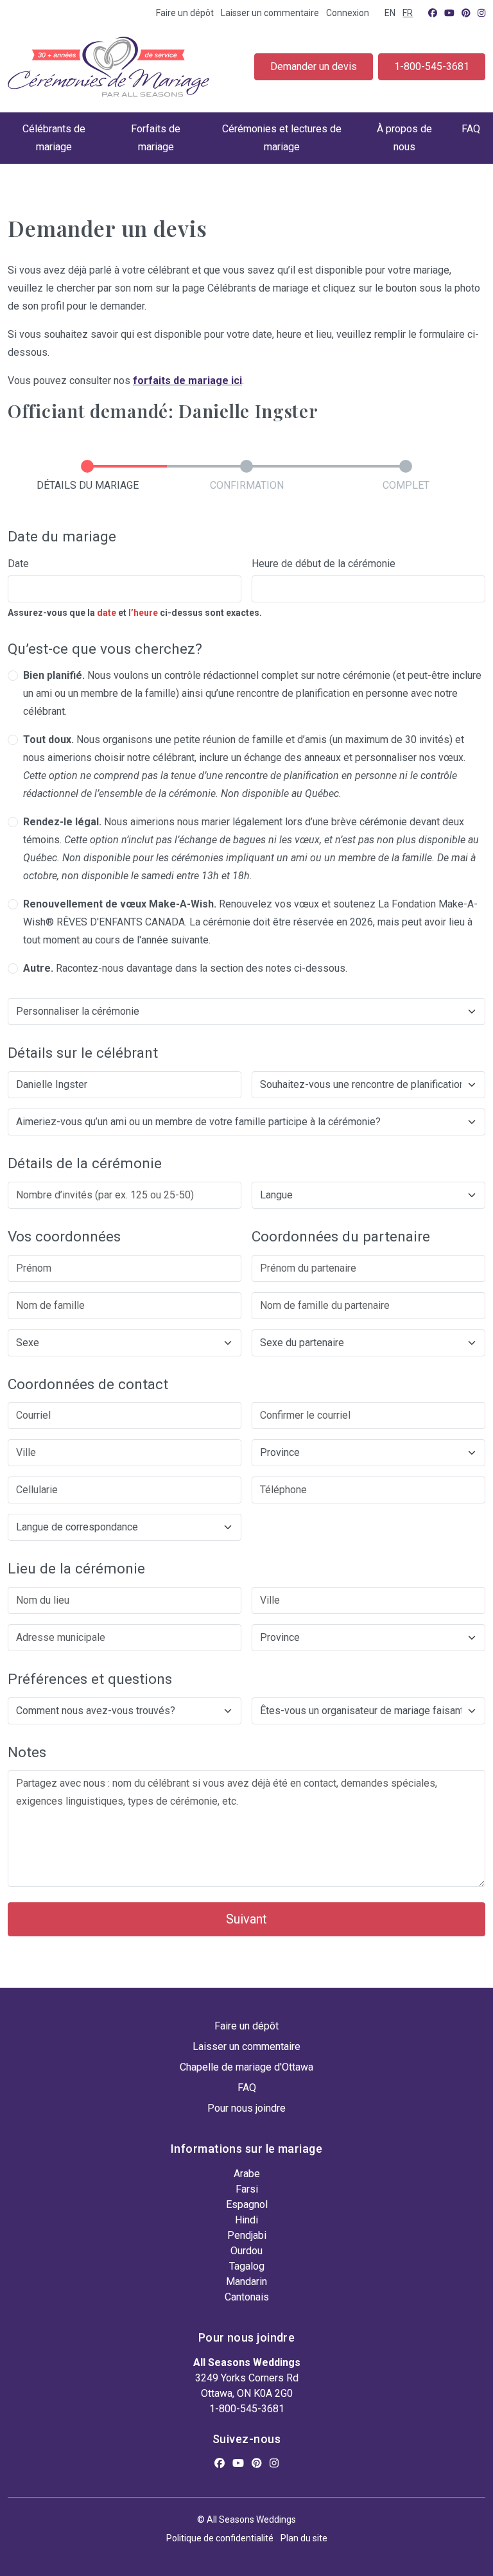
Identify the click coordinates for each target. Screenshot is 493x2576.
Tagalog (247, 2266)
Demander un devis (314, 66)
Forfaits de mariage (156, 138)
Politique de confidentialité (220, 2538)
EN (390, 13)
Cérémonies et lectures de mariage (282, 138)
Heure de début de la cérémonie (324, 564)
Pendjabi (247, 2235)
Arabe (247, 2174)
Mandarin (246, 2282)
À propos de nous (404, 138)
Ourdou (246, 2251)
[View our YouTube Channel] (449, 13)
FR (408, 13)
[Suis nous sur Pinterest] (466, 13)
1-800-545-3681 (432, 66)
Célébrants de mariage (54, 138)
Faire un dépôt (185, 13)
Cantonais (247, 2297)
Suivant (246, 1919)
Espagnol (247, 2204)
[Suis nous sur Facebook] (433, 13)
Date (18, 564)
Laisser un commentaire (270, 13)
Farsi (247, 2189)
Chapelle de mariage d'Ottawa (246, 2067)
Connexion (348, 13)
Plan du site (304, 2538)
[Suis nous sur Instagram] (481, 13)
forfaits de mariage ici (187, 381)
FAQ (471, 129)
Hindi (246, 2220)
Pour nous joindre (246, 2108)
